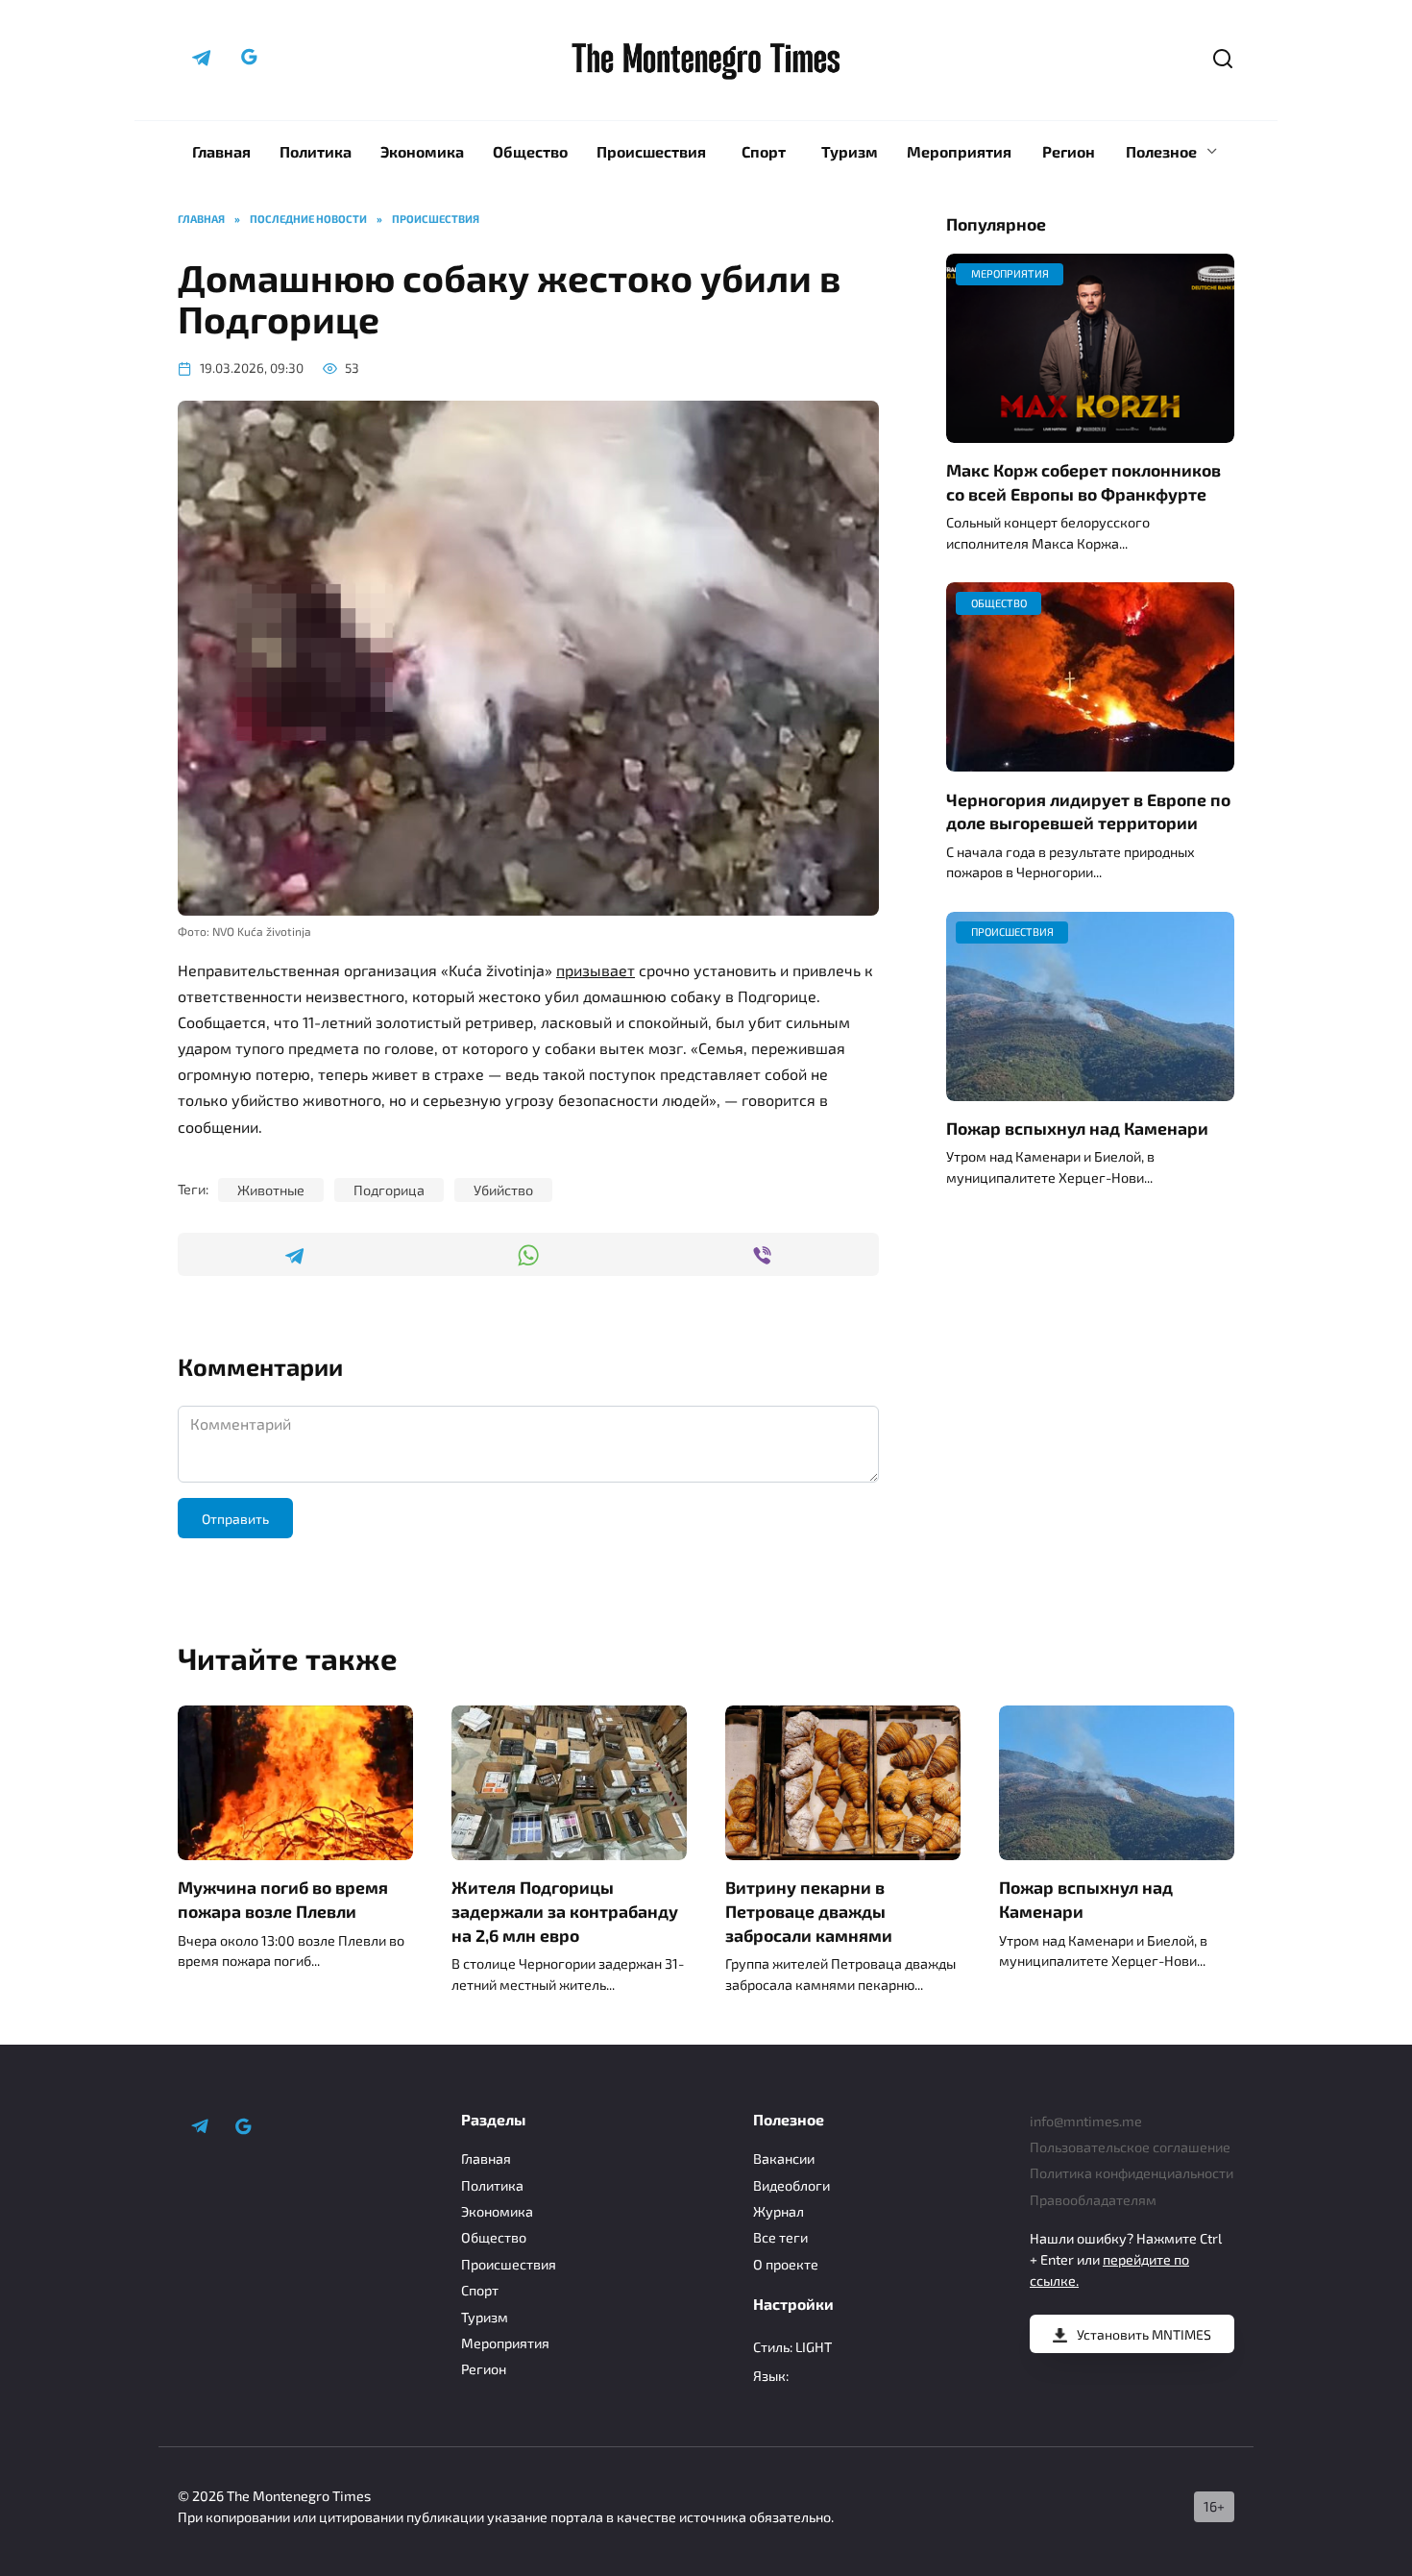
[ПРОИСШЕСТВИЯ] (1090, 1089)
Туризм (850, 151)
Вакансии (784, 2159)
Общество (530, 151)
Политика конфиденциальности (1132, 2173)
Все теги (780, 2237)
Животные (271, 1190)
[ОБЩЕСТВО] (1090, 760)
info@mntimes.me (1086, 2121)
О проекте (786, 2264)
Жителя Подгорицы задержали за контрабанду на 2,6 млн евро (565, 1911)
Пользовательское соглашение (1130, 2147)
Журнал (779, 2211)
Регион (1069, 151)
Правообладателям (1093, 2200)
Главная (221, 151)
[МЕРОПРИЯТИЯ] (1090, 431)
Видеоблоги (791, 2185)
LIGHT (814, 2347)
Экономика (422, 151)
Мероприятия (959, 151)
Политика (316, 151)
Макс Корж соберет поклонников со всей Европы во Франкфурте (1083, 482)
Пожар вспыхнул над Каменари (1077, 1128)
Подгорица (389, 1190)
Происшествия (651, 151)
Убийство (503, 1190)
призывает (596, 970)
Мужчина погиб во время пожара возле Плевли (283, 1899)
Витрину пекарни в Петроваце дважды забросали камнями (809, 1911)
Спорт (764, 151)
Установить (1144, 2334)
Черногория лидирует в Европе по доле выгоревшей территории (1088, 810)
